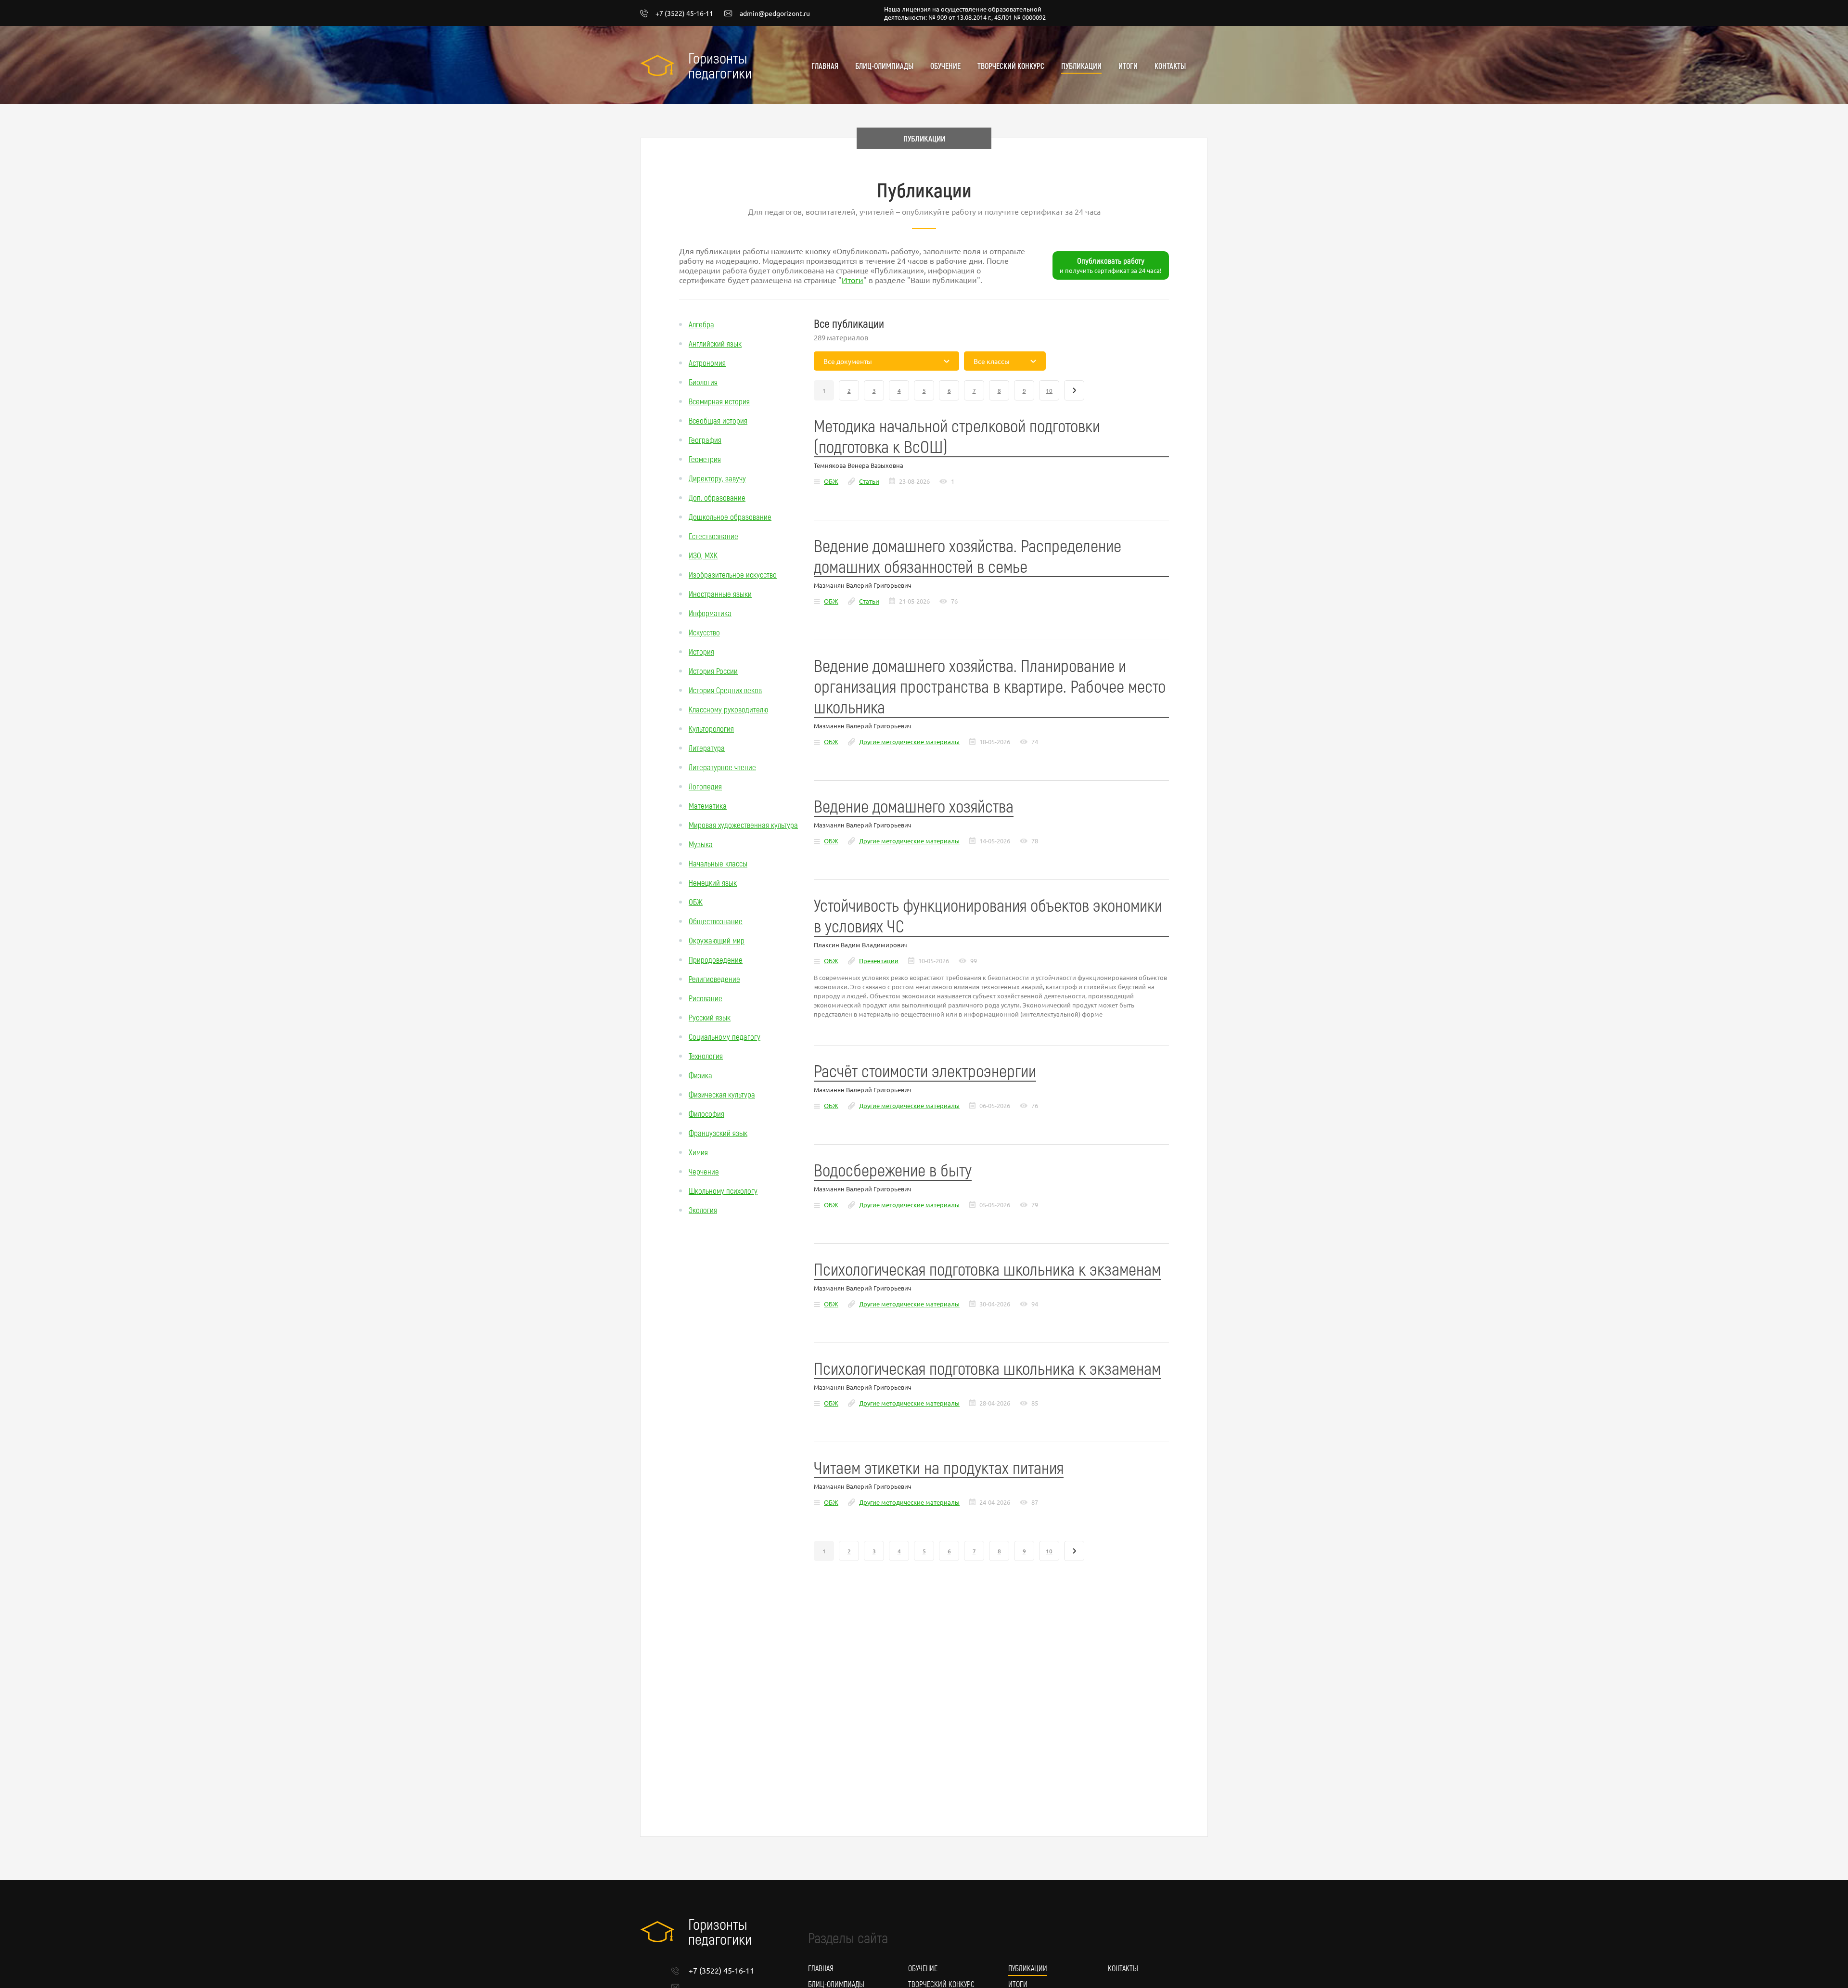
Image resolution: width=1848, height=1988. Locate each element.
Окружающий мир (717, 940)
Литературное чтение (722, 767)
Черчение (704, 1171)
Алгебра (701, 324)
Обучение (945, 66)
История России (713, 671)
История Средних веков (725, 690)
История (701, 651)
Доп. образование (717, 497)
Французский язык (718, 1133)
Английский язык (715, 343)
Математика (708, 805)
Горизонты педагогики (720, 65)
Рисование (706, 998)
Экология (703, 1210)
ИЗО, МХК (703, 555)
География (705, 439)
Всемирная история (719, 401)
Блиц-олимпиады (884, 66)
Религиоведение (714, 979)
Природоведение (716, 959)
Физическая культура (722, 1094)
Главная (825, 66)
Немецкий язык (713, 882)
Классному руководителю (728, 709)
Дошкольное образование (730, 516)
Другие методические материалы (909, 742)
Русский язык (710, 1017)
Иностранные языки (720, 594)
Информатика (710, 613)
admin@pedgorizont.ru (775, 13)
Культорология (711, 728)
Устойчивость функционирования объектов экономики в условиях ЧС (988, 915)
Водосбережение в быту (893, 1169)
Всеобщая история (718, 420)
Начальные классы (718, 863)
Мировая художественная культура (743, 825)
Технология (706, 1056)
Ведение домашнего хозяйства (914, 806)
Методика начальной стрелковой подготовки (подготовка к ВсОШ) (957, 436)
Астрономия (707, 362)
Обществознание (716, 921)
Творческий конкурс (1011, 66)
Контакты (1170, 66)
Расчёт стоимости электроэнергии (925, 1070)
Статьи (869, 481)
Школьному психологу (723, 1190)
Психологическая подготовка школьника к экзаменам (987, 1269)
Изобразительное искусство (733, 574)
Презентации (879, 961)
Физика (700, 1075)
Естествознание (713, 536)
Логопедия (705, 786)
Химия (698, 1152)
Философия (706, 1113)
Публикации (1081, 66)
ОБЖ (696, 902)
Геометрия (705, 459)
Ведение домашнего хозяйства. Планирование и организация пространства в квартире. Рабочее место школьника (990, 686)
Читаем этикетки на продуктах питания (939, 1467)
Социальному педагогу (725, 1036)
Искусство (704, 632)
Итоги (1128, 66)
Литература (707, 748)
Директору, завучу (717, 478)
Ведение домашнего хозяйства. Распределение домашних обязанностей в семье (968, 555)
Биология (703, 382)
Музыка (701, 844)
